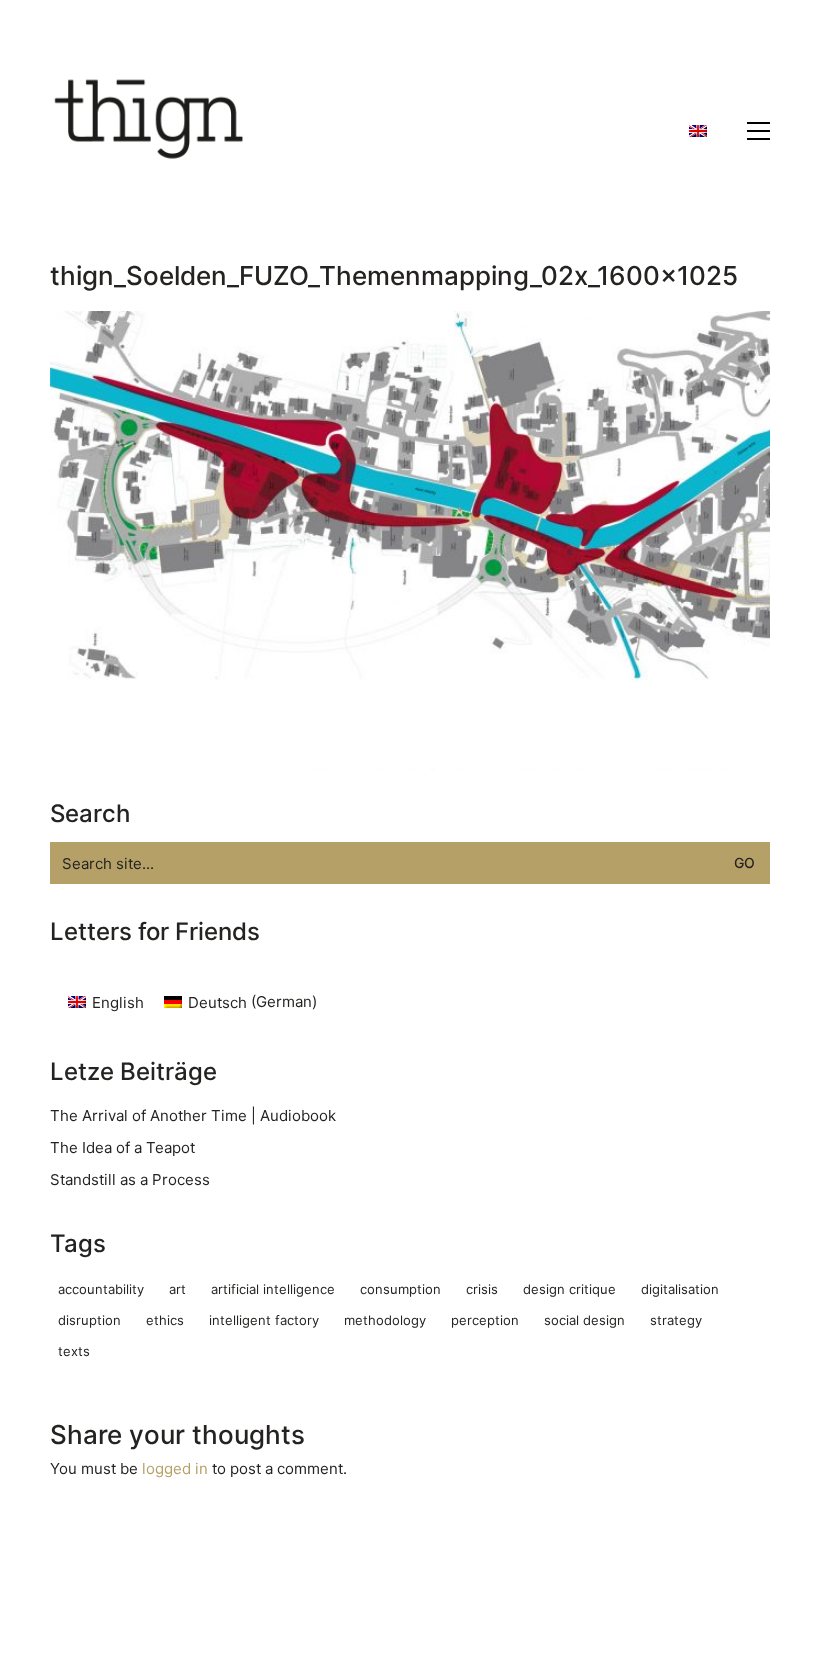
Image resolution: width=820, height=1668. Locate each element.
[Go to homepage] (150, 131)
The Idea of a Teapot (122, 1147)
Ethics (165, 1320)
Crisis (482, 1289)
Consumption (400, 1289)
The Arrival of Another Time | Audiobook (193, 1115)
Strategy (676, 1320)
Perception (485, 1320)
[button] (758, 131)
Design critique (569, 1289)
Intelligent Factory (264, 1320)
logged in (175, 1468)
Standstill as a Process (130, 1179)
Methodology (385, 1320)
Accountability (101, 1289)
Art (177, 1289)
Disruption (89, 1320)
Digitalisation (680, 1289)
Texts (74, 1351)
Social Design (584, 1320)
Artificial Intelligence (273, 1289)
